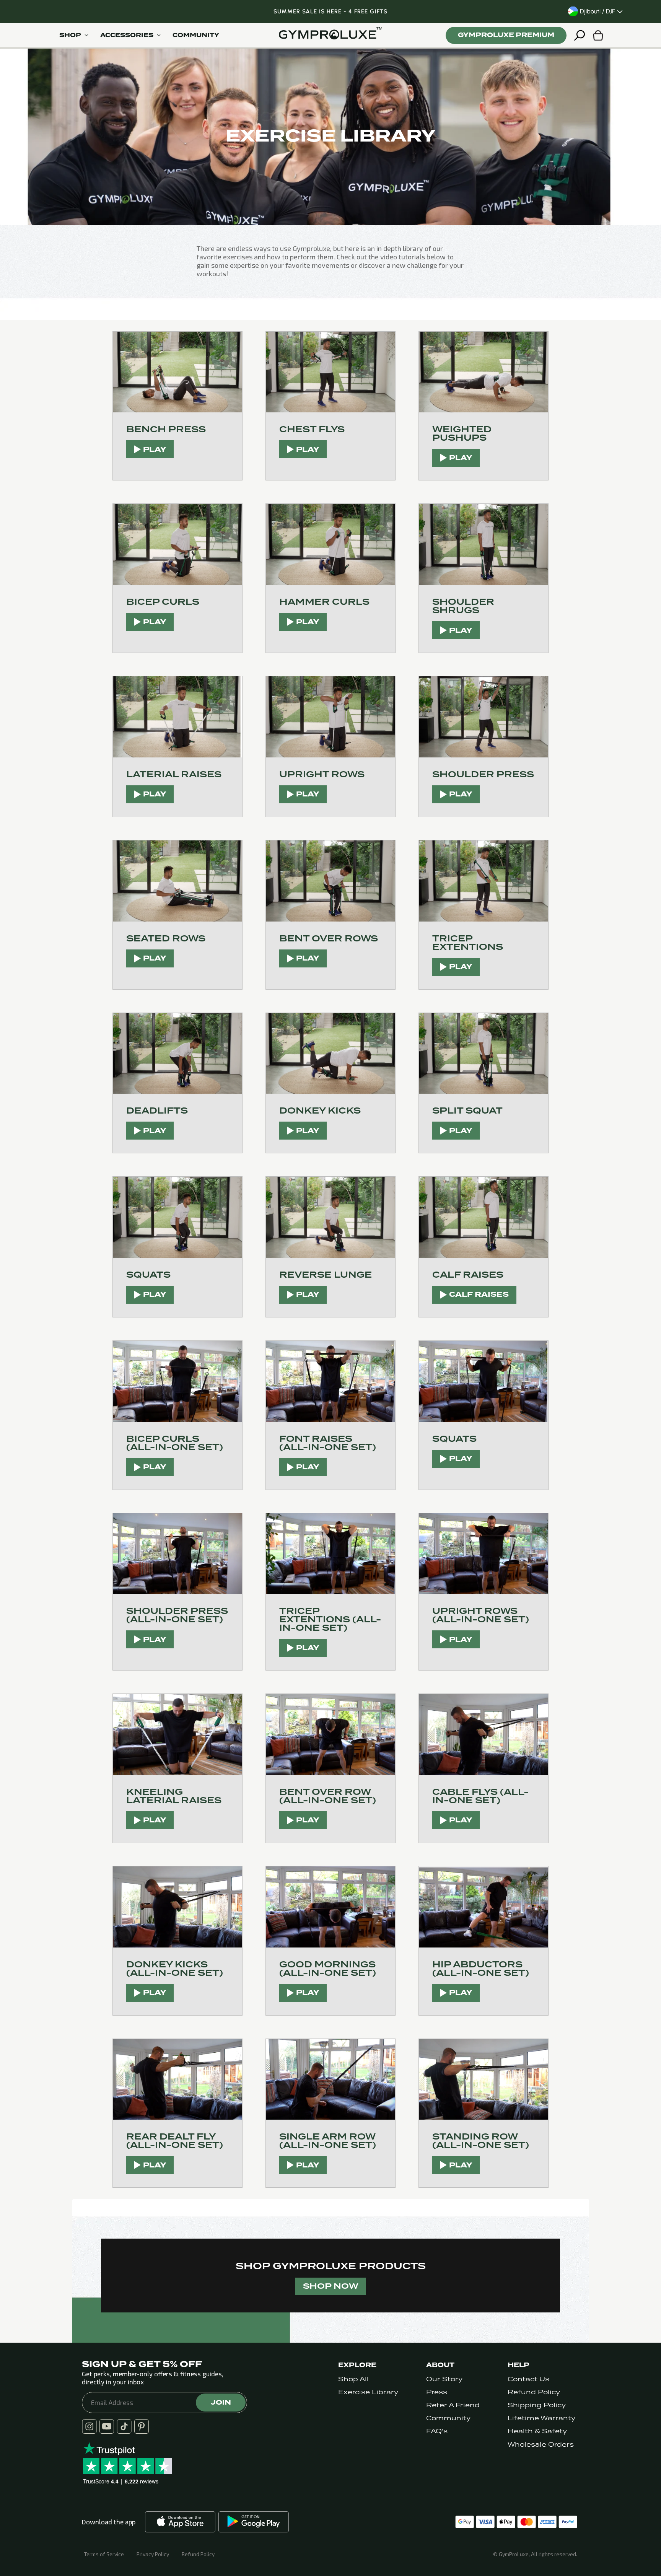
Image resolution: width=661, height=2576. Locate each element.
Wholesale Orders (541, 2445)
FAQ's (437, 2431)
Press (437, 2392)
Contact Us (528, 2379)
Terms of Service (104, 2554)
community (196, 35)
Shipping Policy (537, 2405)
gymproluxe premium (506, 35)
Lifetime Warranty (541, 2418)
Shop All (353, 2379)
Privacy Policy (153, 2554)
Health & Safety (537, 2431)
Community (448, 2418)
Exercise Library (368, 2392)
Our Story (444, 2379)
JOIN (221, 2402)
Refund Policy (534, 2392)
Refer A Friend (453, 2405)
